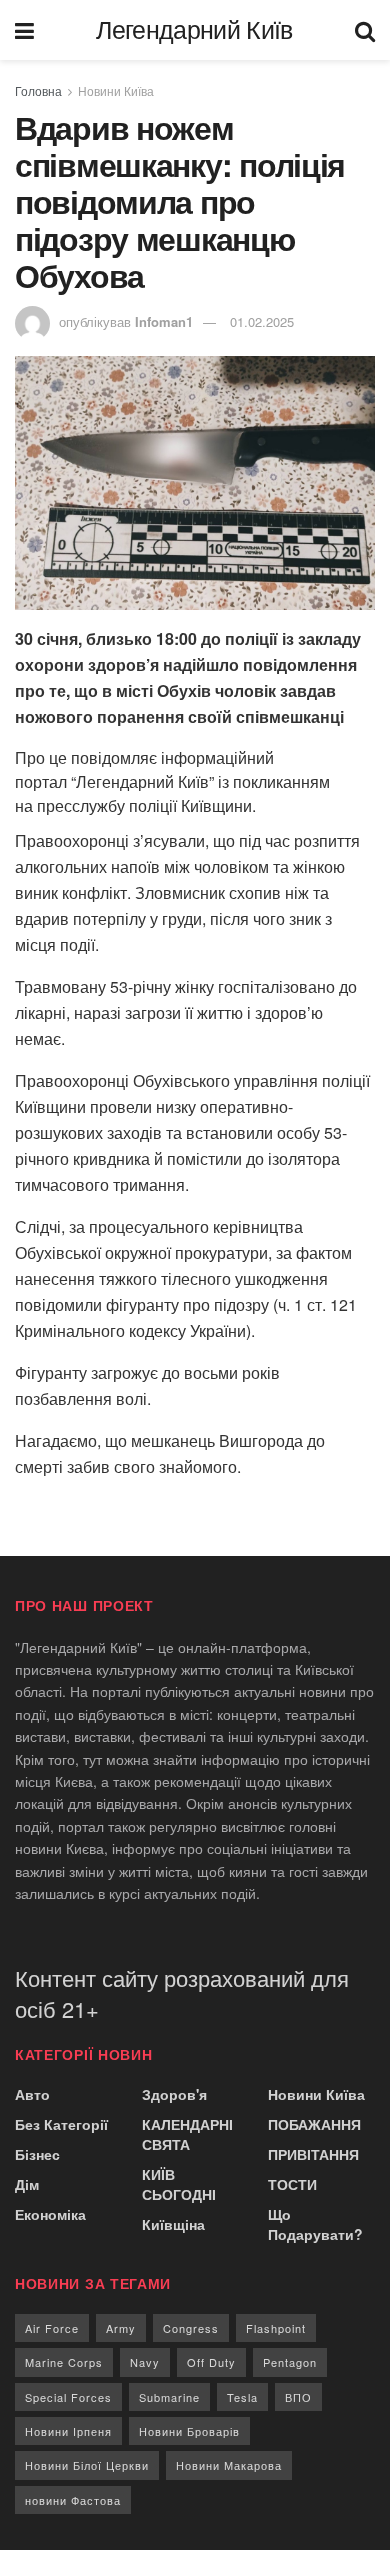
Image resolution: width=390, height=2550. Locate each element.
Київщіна (173, 2224)
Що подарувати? (315, 2224)
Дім (27, 2184)
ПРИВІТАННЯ (313, 2154)
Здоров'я (174, 2094)
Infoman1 (164, 321)
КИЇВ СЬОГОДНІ (179, 2184)
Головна (38, 90)
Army (121, 2328)
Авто (32, 2094)
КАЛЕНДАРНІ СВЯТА (187, 2134)
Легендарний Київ (194, 30)
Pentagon (290, 2362)
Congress (191, 2328)
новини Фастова (73, 2500)
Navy (145, 2362)
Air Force (52, 2328)
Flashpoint (276, 2328)
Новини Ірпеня (68, 2431)
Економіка (50, 2214)
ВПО (298, 2397)
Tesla (242, 2397)
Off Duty (211, 2362)
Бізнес (37, 2154)
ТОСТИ (292, 2184)
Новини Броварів (189, 2431)
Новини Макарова (229, 2465)
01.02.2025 (262, 321)
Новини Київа (116, 90)
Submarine (169, 2397)
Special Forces (68, 2397)
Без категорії (61, 2124)
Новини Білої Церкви (87, 2465)
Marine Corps (64, 2362)
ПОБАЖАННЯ (314, 2124)
